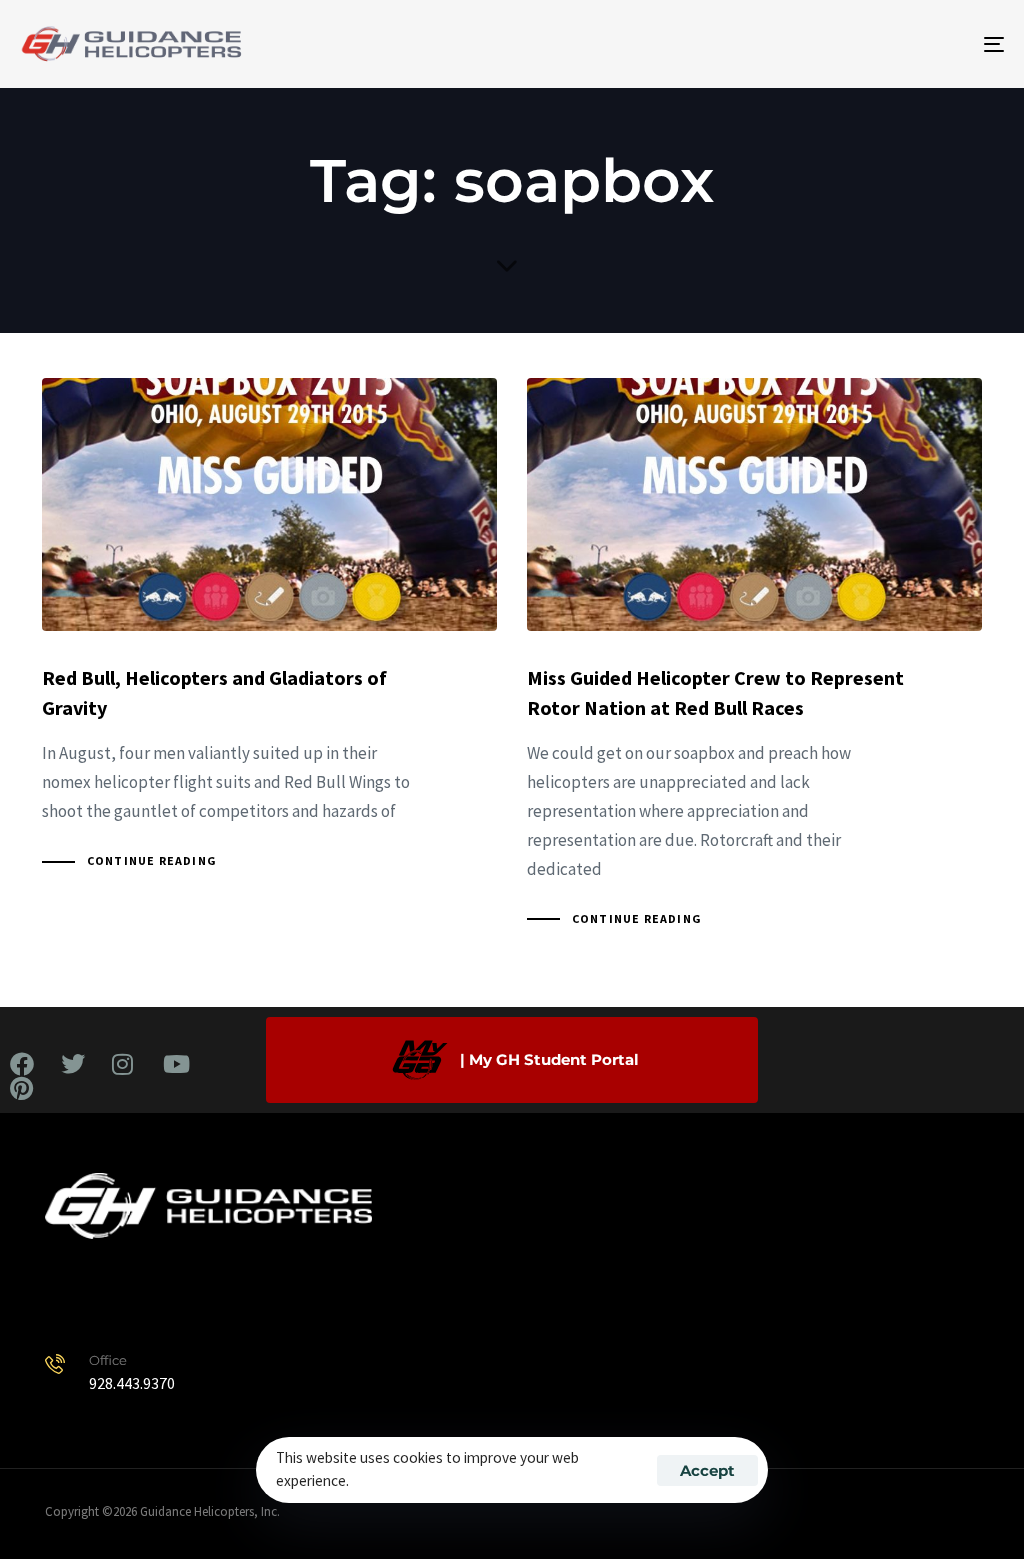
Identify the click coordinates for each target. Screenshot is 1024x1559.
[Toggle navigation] (840, 44)
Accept (707, 1470)
